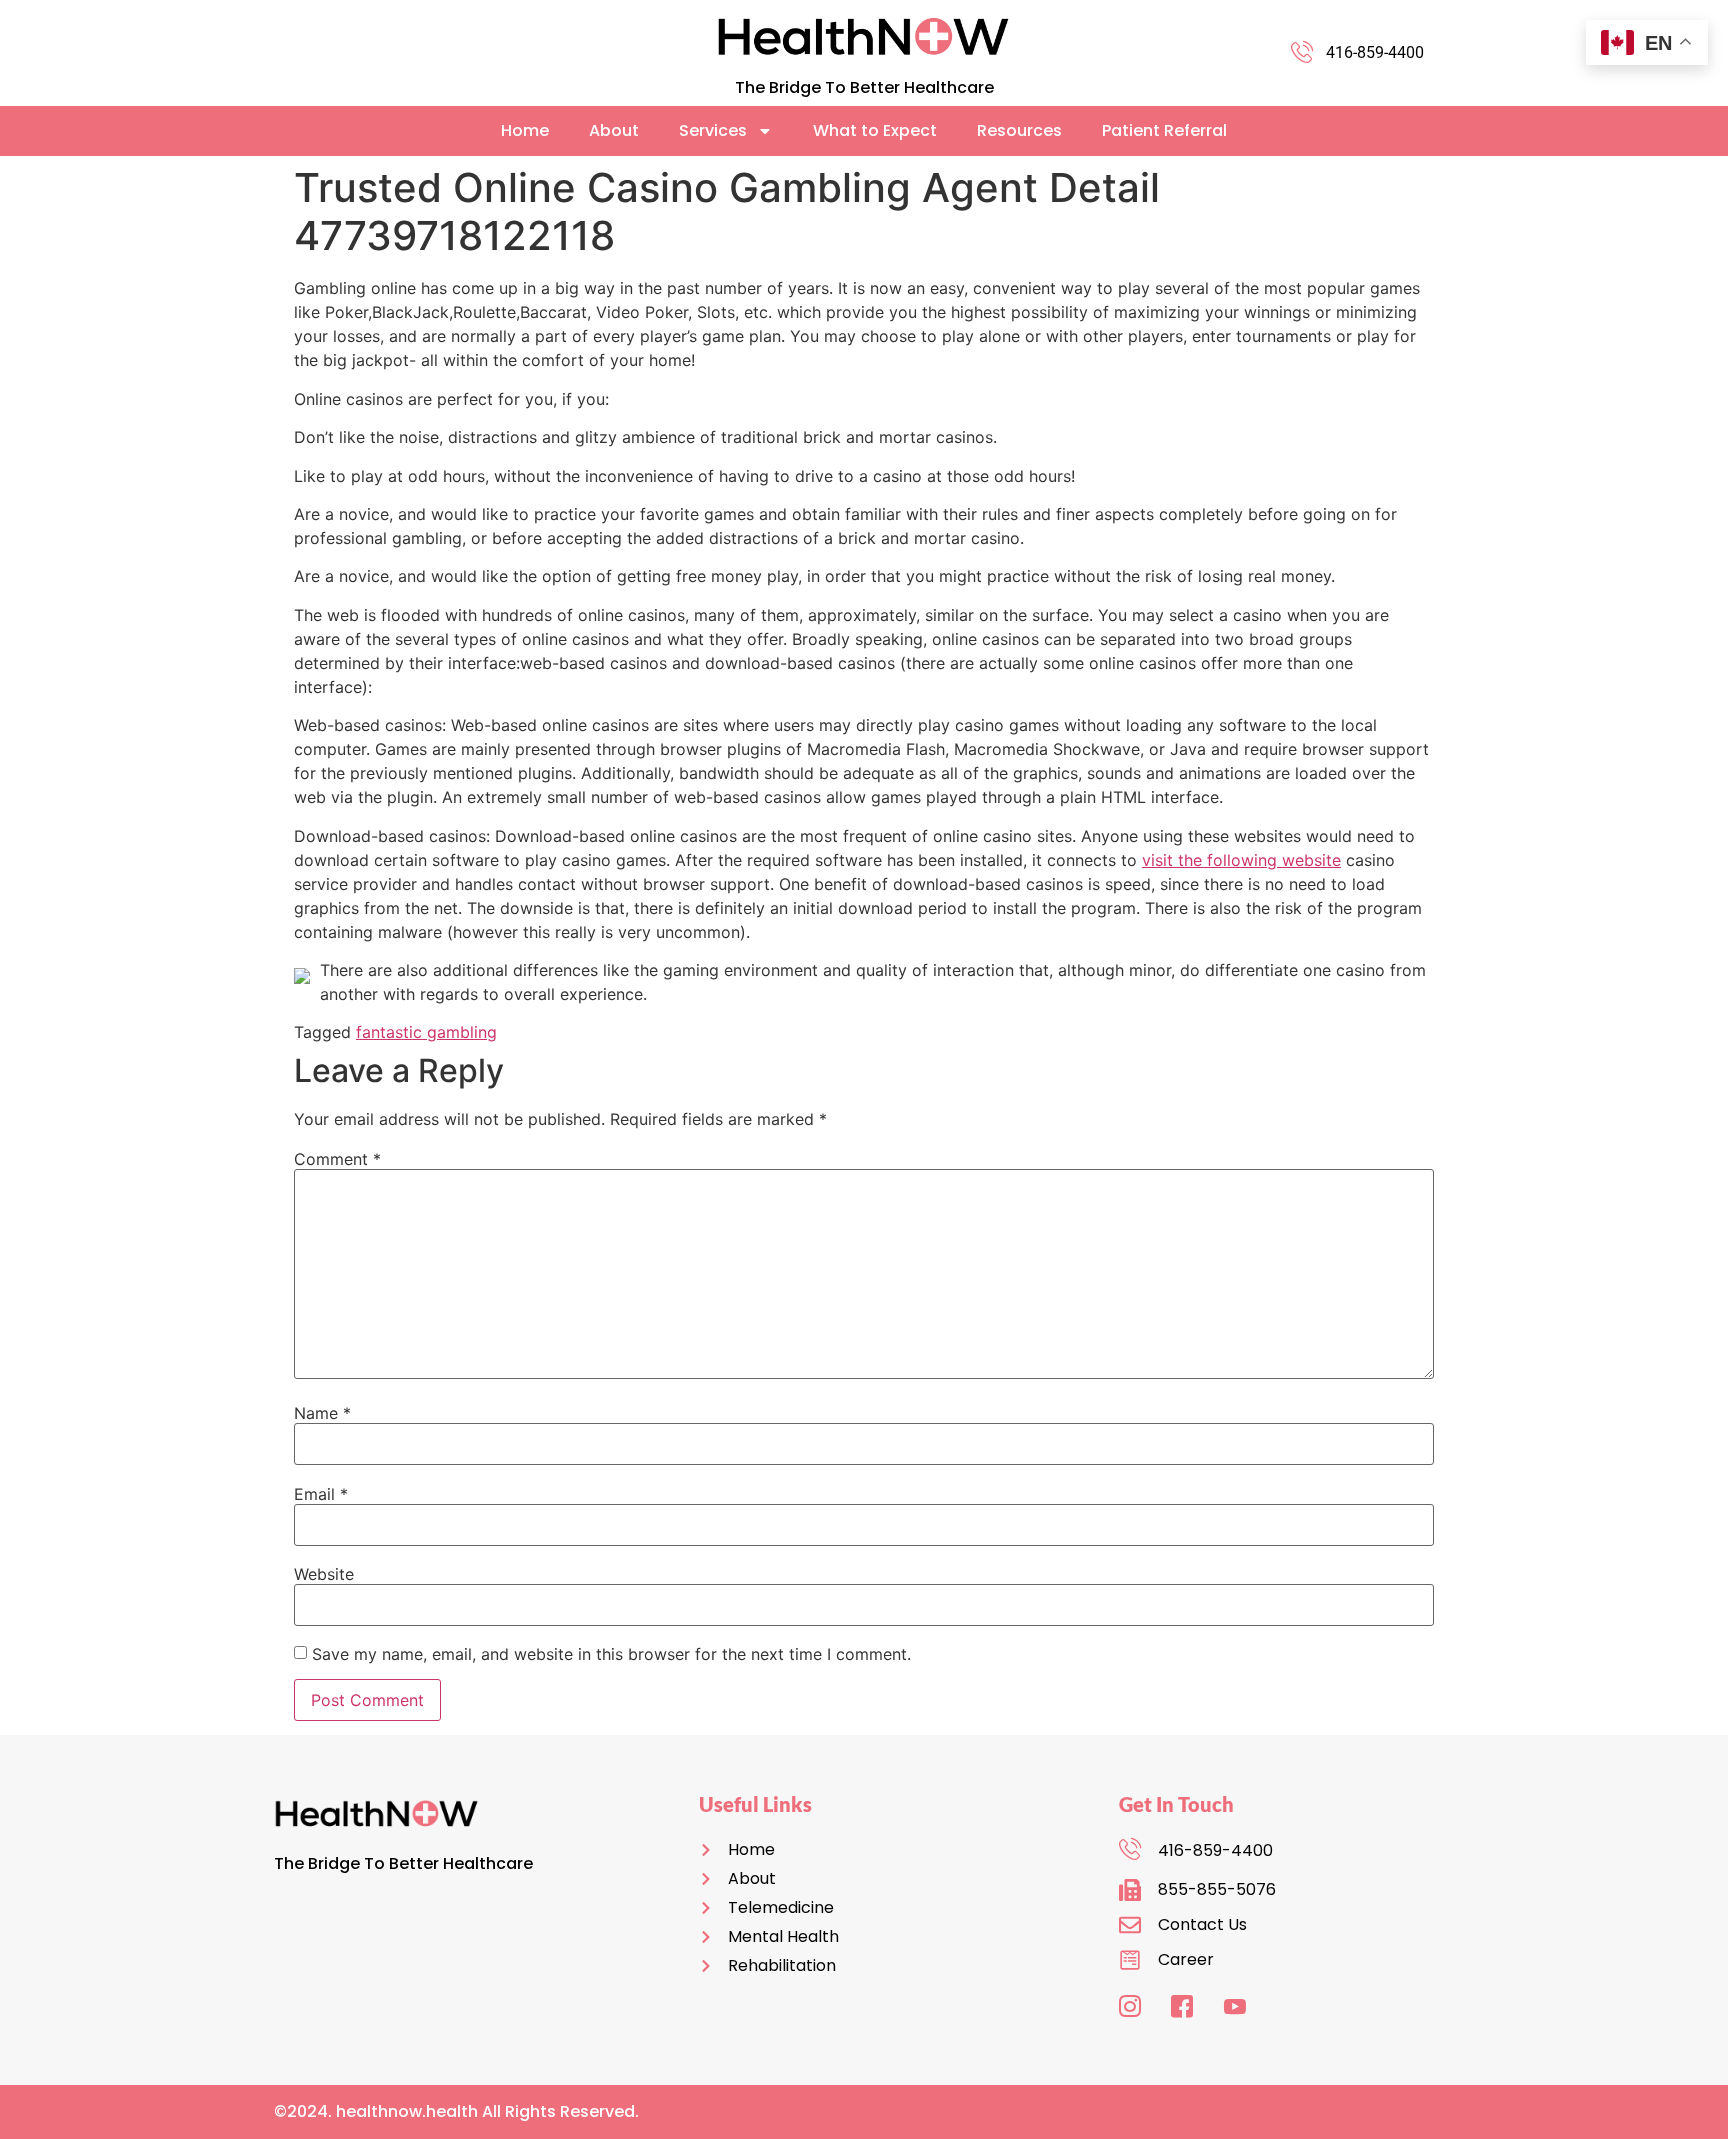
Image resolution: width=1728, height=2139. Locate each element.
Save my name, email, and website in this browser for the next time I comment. (611, 1654)
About (614, 130)
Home (525, 130)
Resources (1019, 130)
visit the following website (1241, 860)
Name (322, 1413)
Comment (337, 1159)
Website (324, 1574)
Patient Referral (1164, 130)
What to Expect (875, 130)
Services (713, 130)
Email (321, 1494)
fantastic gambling (426, 1032)
